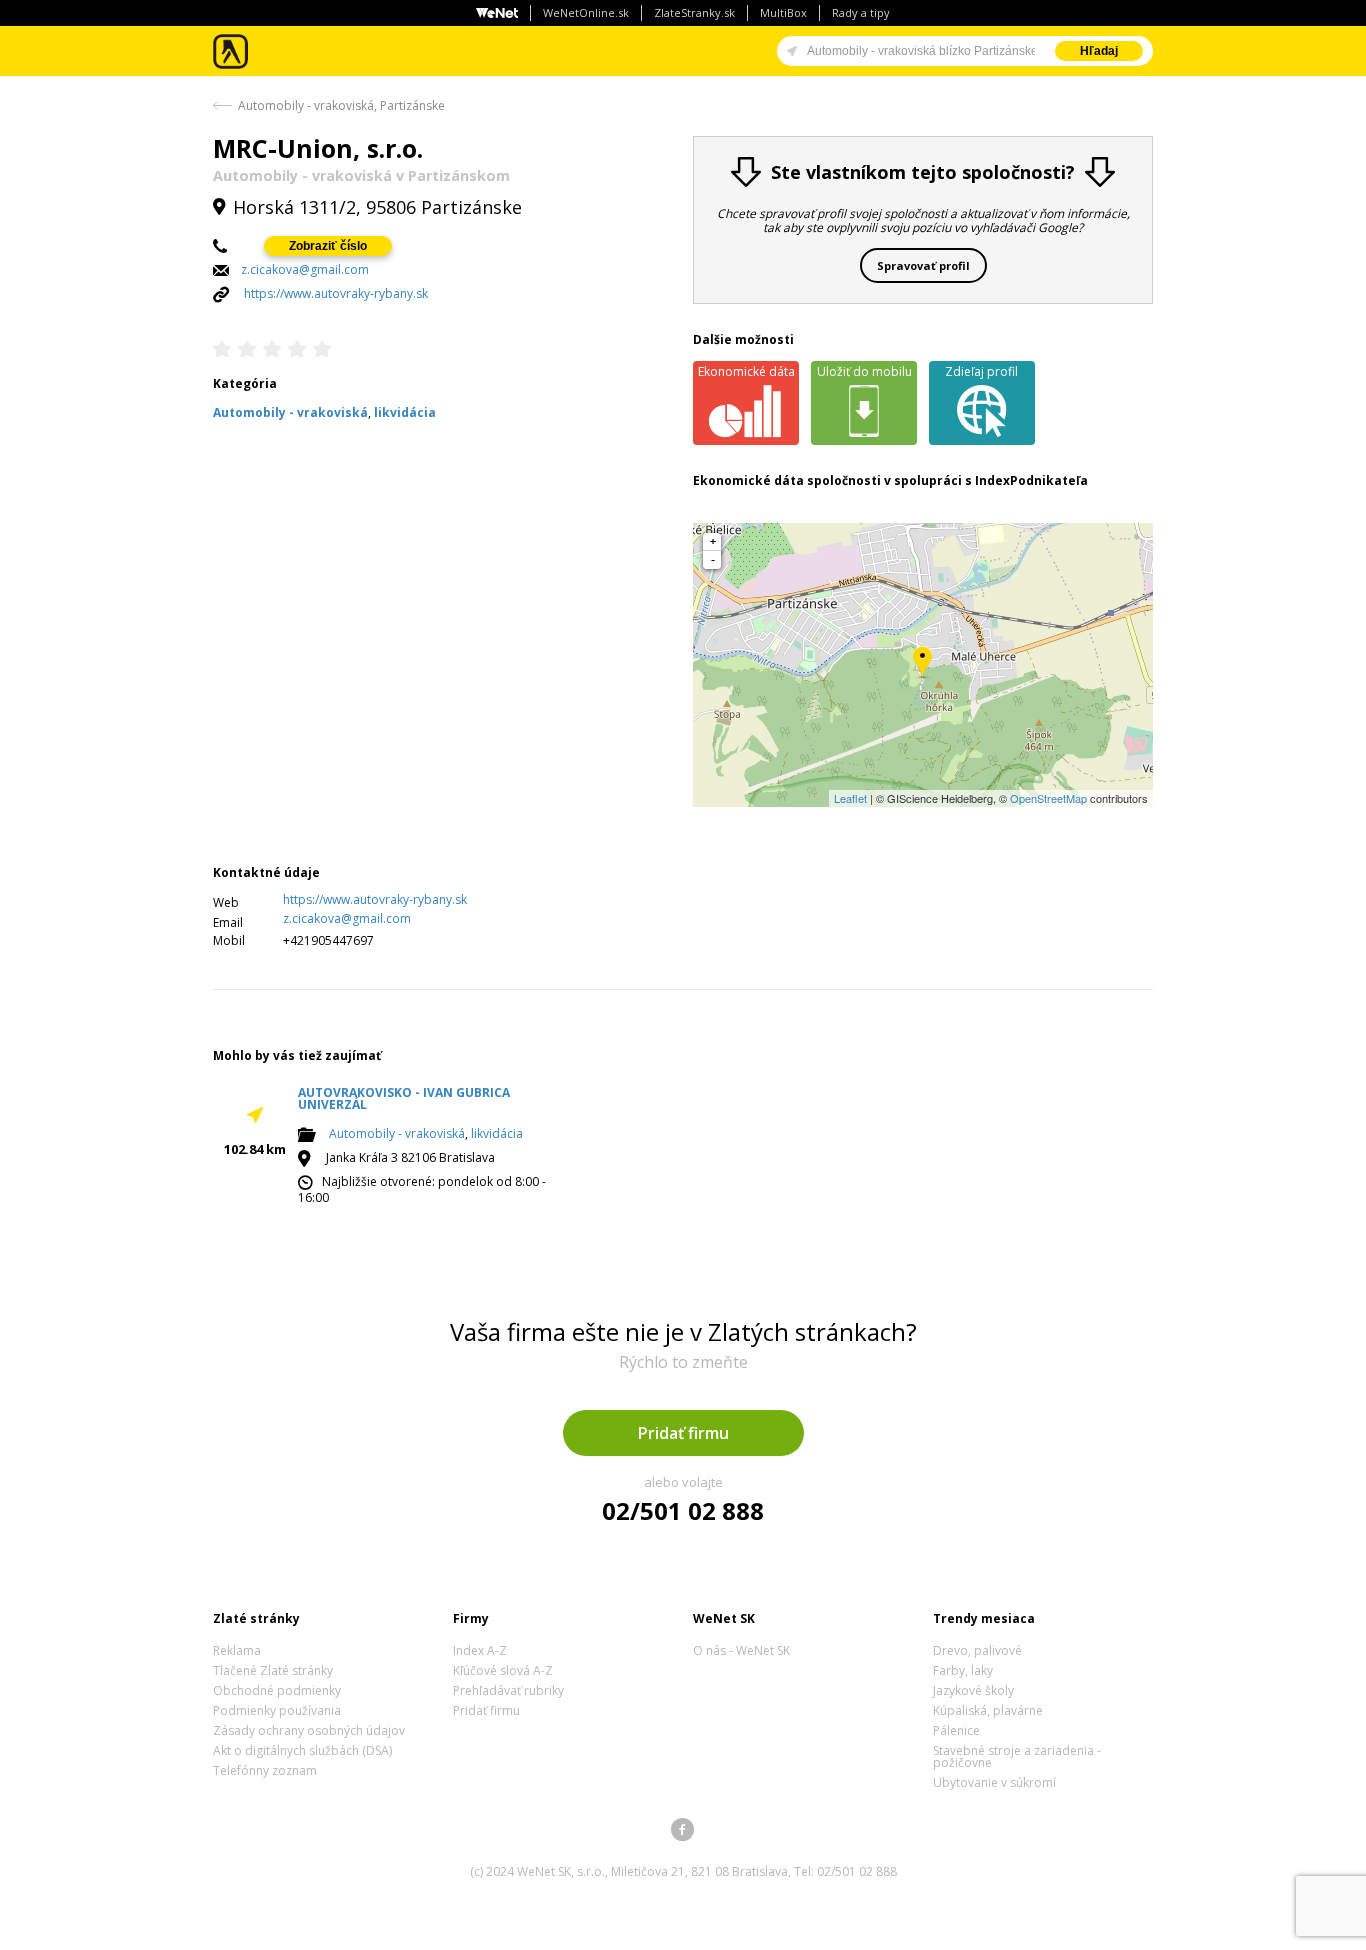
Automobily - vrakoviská (397, 1133)
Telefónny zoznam (265, 1770)
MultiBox (783, 12)
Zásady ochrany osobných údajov (309, 1730)
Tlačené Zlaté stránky (273, 1670)
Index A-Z (480, 1650)
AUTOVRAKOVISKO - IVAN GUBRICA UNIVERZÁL (404, 1098)
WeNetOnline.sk (586, 12)
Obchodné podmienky (277, 1690)
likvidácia (497, 1133)
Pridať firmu (683, 1433)
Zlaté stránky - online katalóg (231, 51)
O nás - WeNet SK (741, 1650)
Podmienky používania (277, 1710)
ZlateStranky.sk (694, 12)
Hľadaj (1099, 51)
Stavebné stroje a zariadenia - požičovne (1017, 1756)
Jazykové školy (973, 1690)
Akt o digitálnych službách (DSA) (302, 1750)
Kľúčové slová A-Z (503, 1670)
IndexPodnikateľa (1031, 480)
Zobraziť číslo (328, 246)
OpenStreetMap (1048, 798)
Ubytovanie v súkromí (994, 1782)
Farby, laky (963, 1670)
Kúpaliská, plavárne (988, 1710)
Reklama (237, 1650)
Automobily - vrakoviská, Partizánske (341, 105)
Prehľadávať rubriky (508, 1690)
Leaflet (850, 798)
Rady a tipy (861, 12)
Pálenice (956, 1730)
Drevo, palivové (977, 1650)
